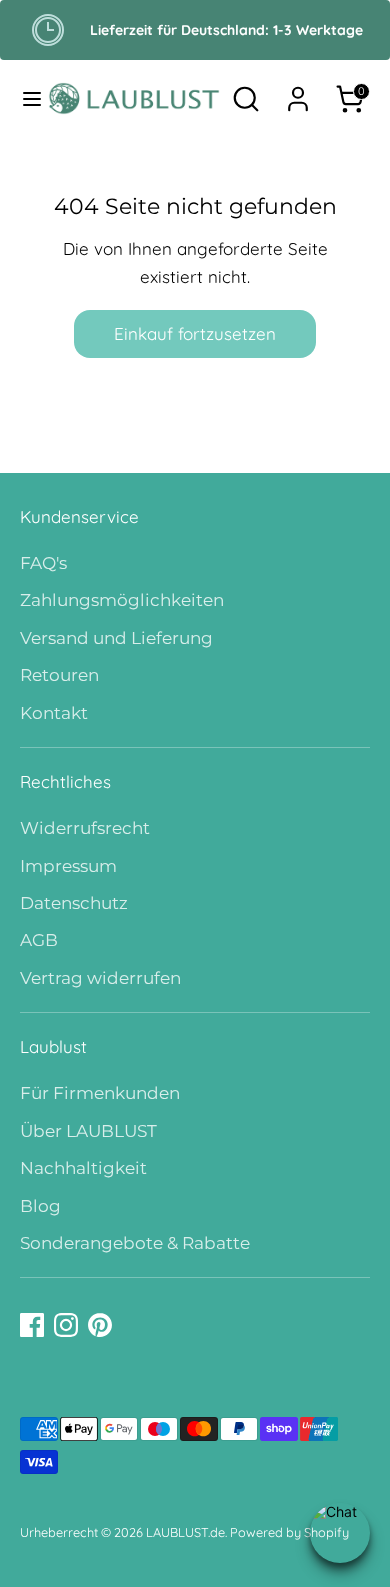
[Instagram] (66, 1325)
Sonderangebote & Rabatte (135, 1243)
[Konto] (298, 92)
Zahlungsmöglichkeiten (122, 600)
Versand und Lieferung (116, 638)
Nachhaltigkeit (83, 1168)
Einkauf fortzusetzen (195, 333)
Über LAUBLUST (88, 1131)
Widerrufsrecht (85, 828)
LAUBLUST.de (185, 1532)
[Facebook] (32, 1325)
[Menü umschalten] (25, 98)
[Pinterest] (100, 1325)
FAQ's (43, 563)
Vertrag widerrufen (100, 978)
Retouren (59, 675)
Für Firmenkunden (100, 1093)
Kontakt (54, 713)
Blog (40, 1206)
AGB (39, 940)
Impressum (68, 866)
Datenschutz (74, 903)
